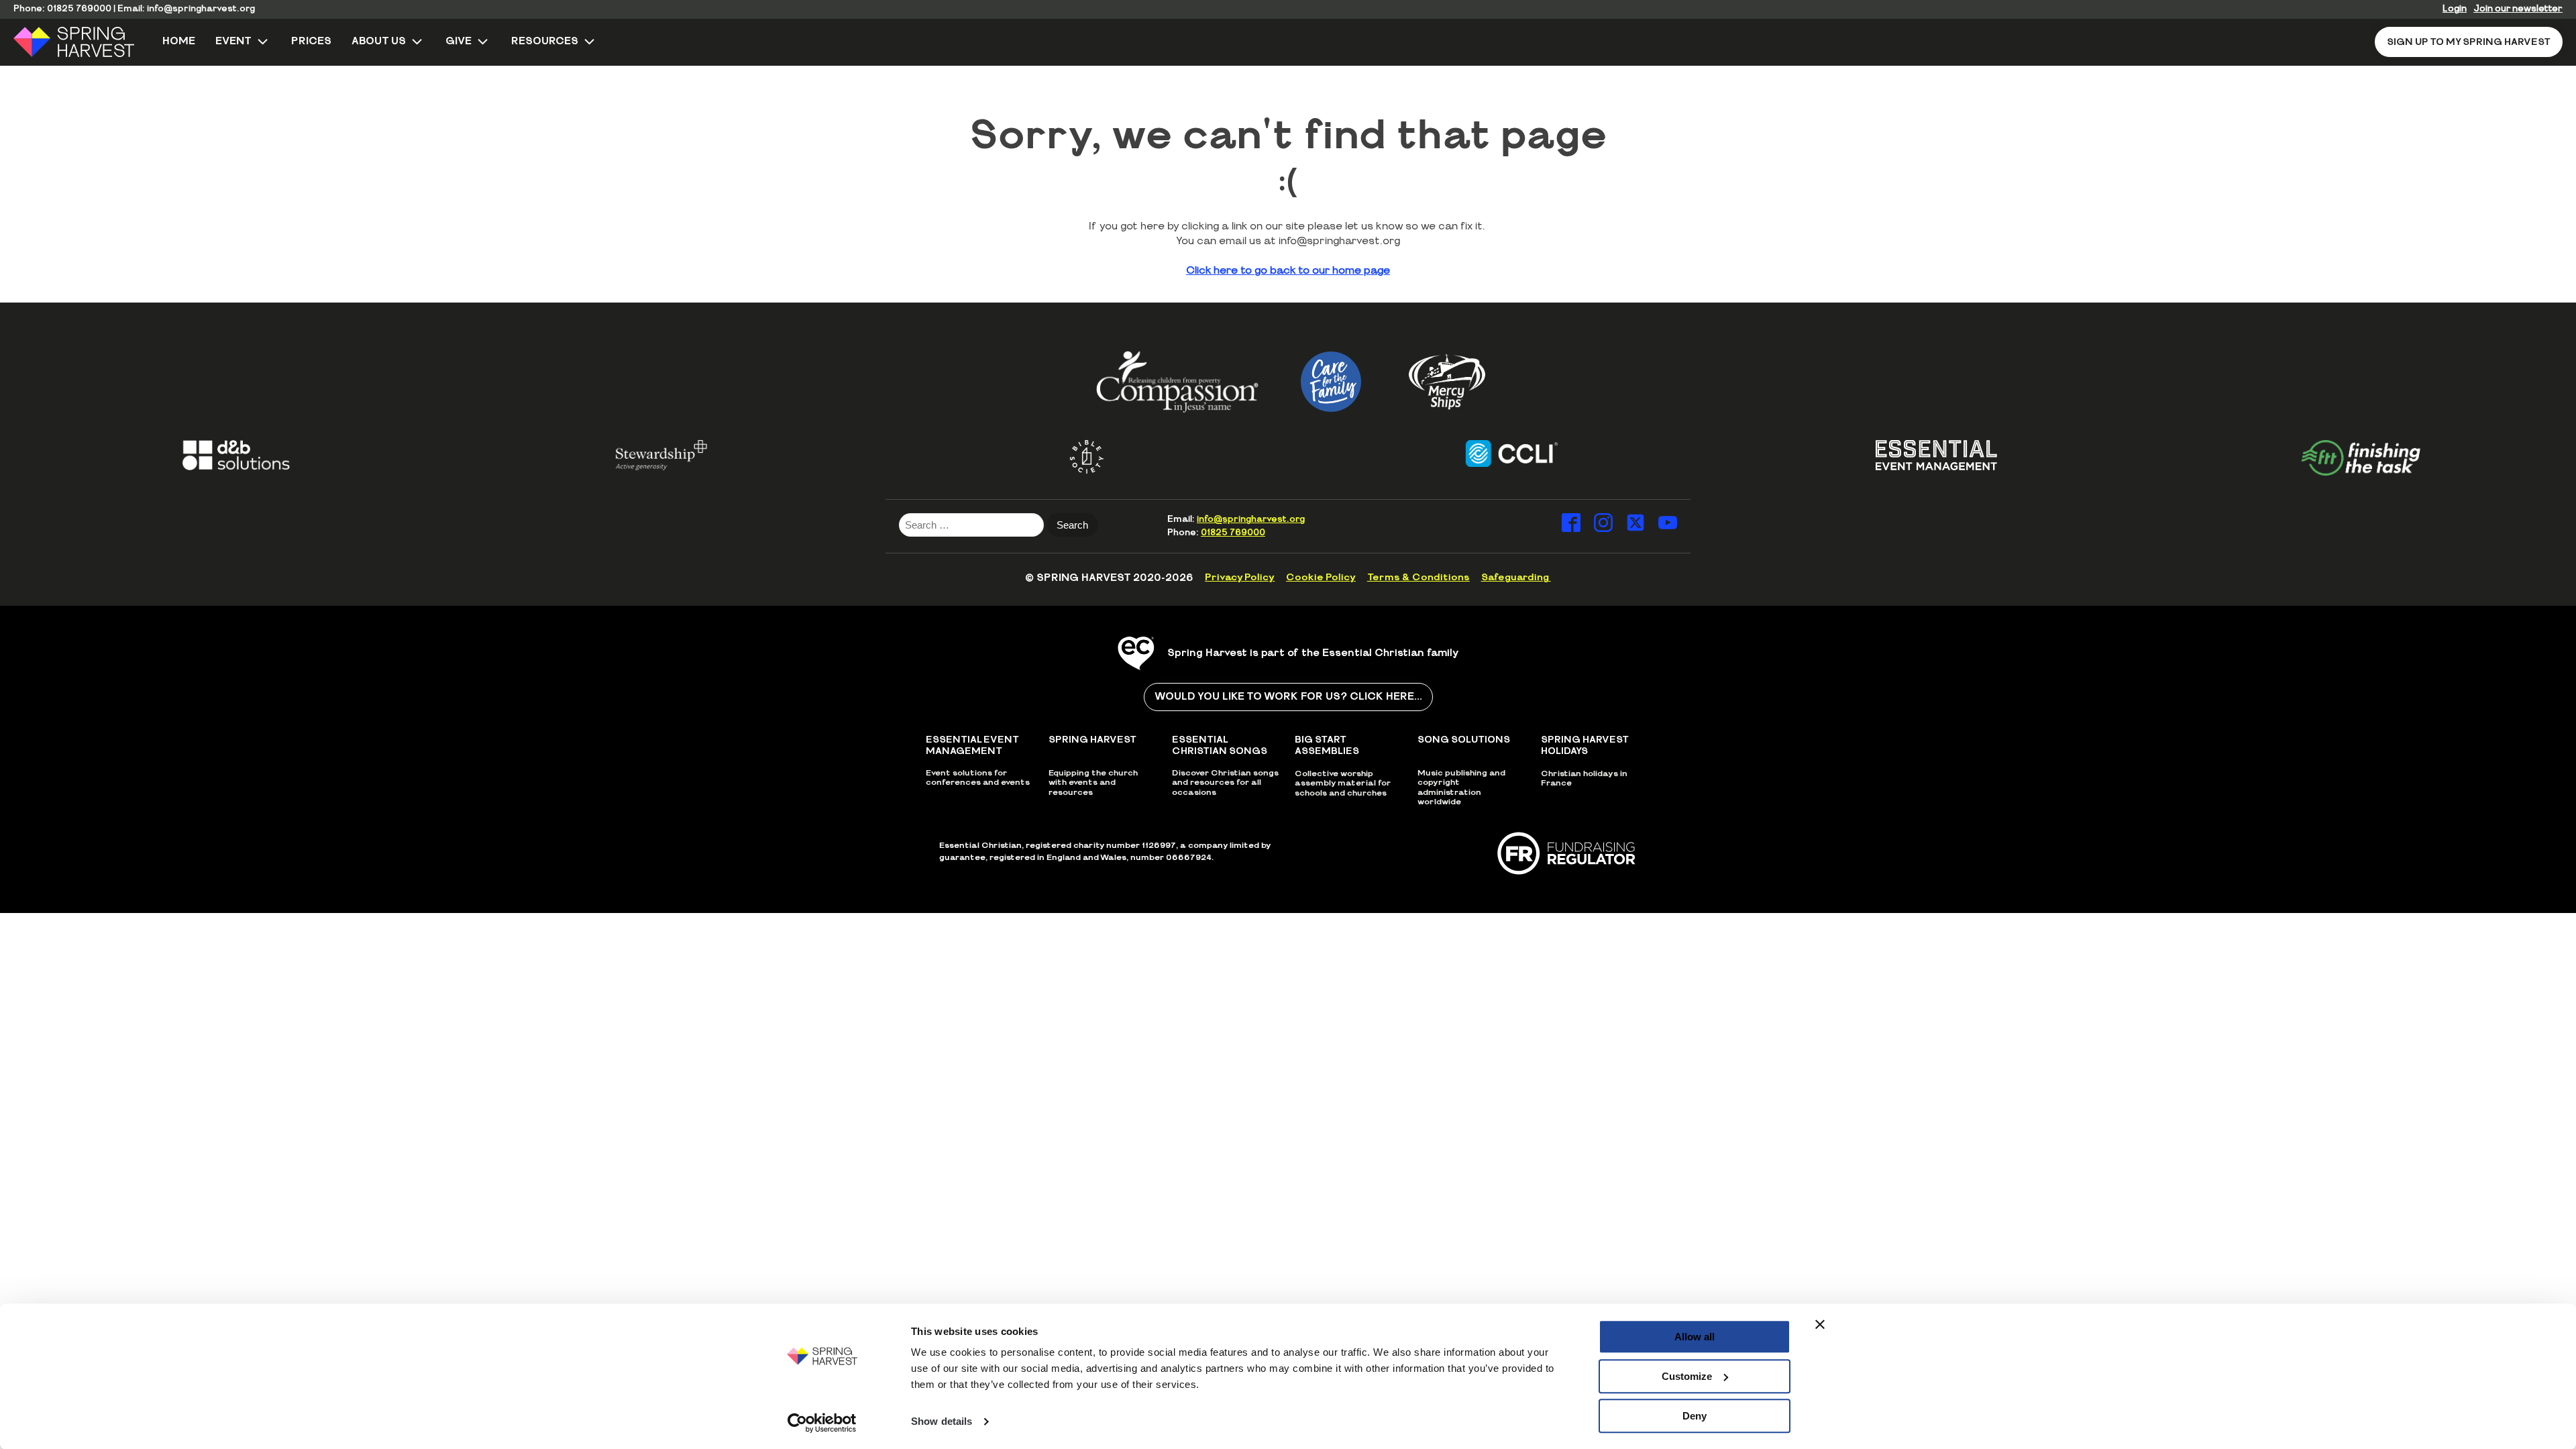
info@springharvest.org (201, 9)
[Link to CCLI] (1473, 453)
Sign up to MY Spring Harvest (2469, 42)
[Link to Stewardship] (623, 455)
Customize (1687, 1376)
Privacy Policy (1240, 578)
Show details (942, 1422)
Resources (545, 41)
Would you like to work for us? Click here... (1288, 697)
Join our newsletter (2518, 9)
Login (2455, 9)
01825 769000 (79, 9)
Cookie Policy (1321, 578)
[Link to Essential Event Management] (1897, 455)
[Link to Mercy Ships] (1447, 382)
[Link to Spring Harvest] (83, 42)
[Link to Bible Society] (1048, 457)
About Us (379, 41)
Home (179, 41)
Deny (1695, 1416)
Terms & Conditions (1418, 578)
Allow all (1695, 1337)
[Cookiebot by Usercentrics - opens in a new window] (822, 1423)
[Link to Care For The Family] (1331, 382)
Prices (311, 41)
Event (233, 41)
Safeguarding (1516, 578)
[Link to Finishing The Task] (2323, 458)
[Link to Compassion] (1177, 381)
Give (459, 41)
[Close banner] (1820, 1324)
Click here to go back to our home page (1288, 271)
